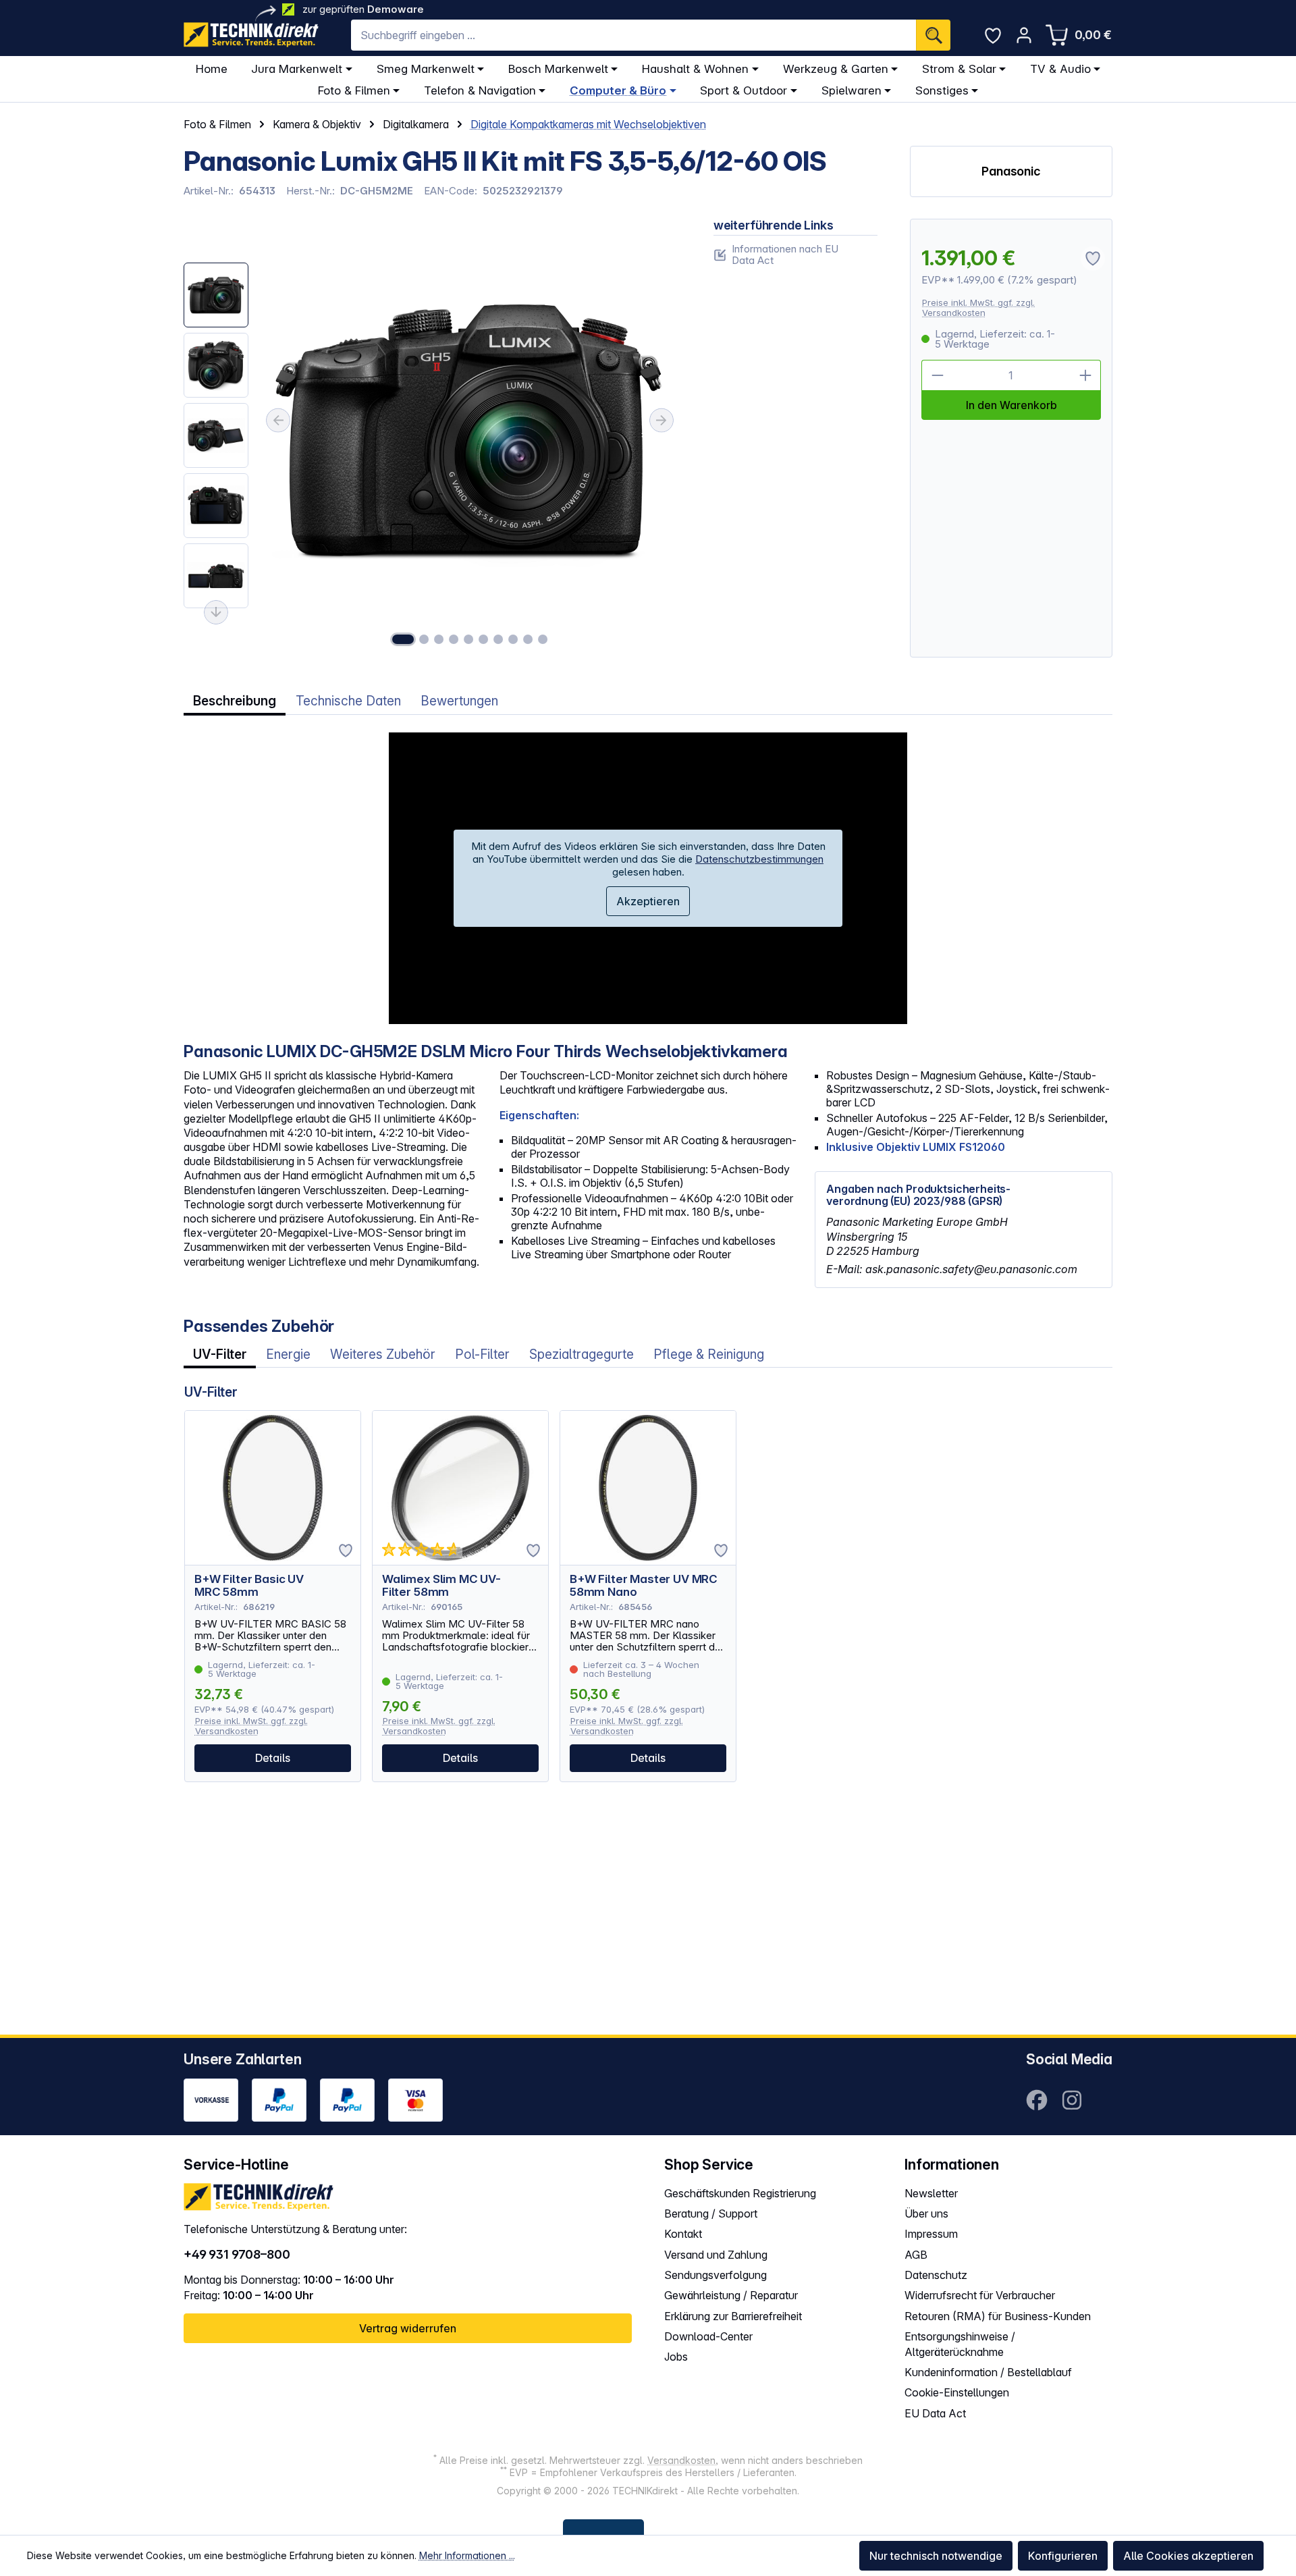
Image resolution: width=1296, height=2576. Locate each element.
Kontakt (683, 2234)
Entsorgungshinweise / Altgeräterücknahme (960, 2344)
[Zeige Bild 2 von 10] (424, 639)
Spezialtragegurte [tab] (582, 1354)
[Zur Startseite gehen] (251, 35)
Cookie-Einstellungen (957, 2392)
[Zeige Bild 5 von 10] (468, 639)
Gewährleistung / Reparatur (731, 2295)
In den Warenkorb (1011, 405)
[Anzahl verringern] (937, 375)
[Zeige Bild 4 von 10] (454, 639)
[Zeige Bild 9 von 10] (528, 639)
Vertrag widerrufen (408, 2328)
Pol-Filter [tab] (482, 1354)
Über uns (926, 2213)
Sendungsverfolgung (715, 2275)
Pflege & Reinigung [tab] (709, 1354)
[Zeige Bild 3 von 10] (439, 639)
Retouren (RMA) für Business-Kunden (998, 2316)
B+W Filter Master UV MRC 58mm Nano (644, 1586)
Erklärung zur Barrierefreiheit (733, 2316)
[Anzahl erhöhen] (1085, 375)
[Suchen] (933, 35)
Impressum (931, 2234)
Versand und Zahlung (716, 2255)
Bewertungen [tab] (459, 701)
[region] (432, 438)
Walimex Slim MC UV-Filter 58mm (441, 1586)
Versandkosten (681, 2460)
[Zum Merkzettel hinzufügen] (346, 1551)
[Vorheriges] (278, 421)
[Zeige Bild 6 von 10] (483, 639)
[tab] (235, 701)
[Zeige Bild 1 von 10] (403, 639)
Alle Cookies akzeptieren (1188, 2556)
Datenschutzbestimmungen (759, 859)
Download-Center (708, 2336)
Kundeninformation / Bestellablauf (988, 2372)
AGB (916, 2255)
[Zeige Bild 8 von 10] (513, 639)
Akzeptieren (648, 901)
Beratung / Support (711, 2213)
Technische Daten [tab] (348, 701)
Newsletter (931, 2193)
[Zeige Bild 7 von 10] (498, 639)
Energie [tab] (288, 1354)
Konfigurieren (1063, 2556)
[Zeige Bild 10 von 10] (543, 639)
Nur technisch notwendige (936, 2556)
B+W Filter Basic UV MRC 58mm (249, 1586)
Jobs (676, 2357)
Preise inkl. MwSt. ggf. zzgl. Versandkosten (978, 307)
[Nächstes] (661, 421)
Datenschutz (936, 2275)
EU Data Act (935, 2413)
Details (273, 1758)
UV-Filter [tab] (220, 1354)
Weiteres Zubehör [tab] (383, 1354)
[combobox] (633, 35)
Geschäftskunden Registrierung (740, 2193)
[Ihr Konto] (1024, 35)
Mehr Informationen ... (467, 2555)
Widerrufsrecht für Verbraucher (980, 2295)
